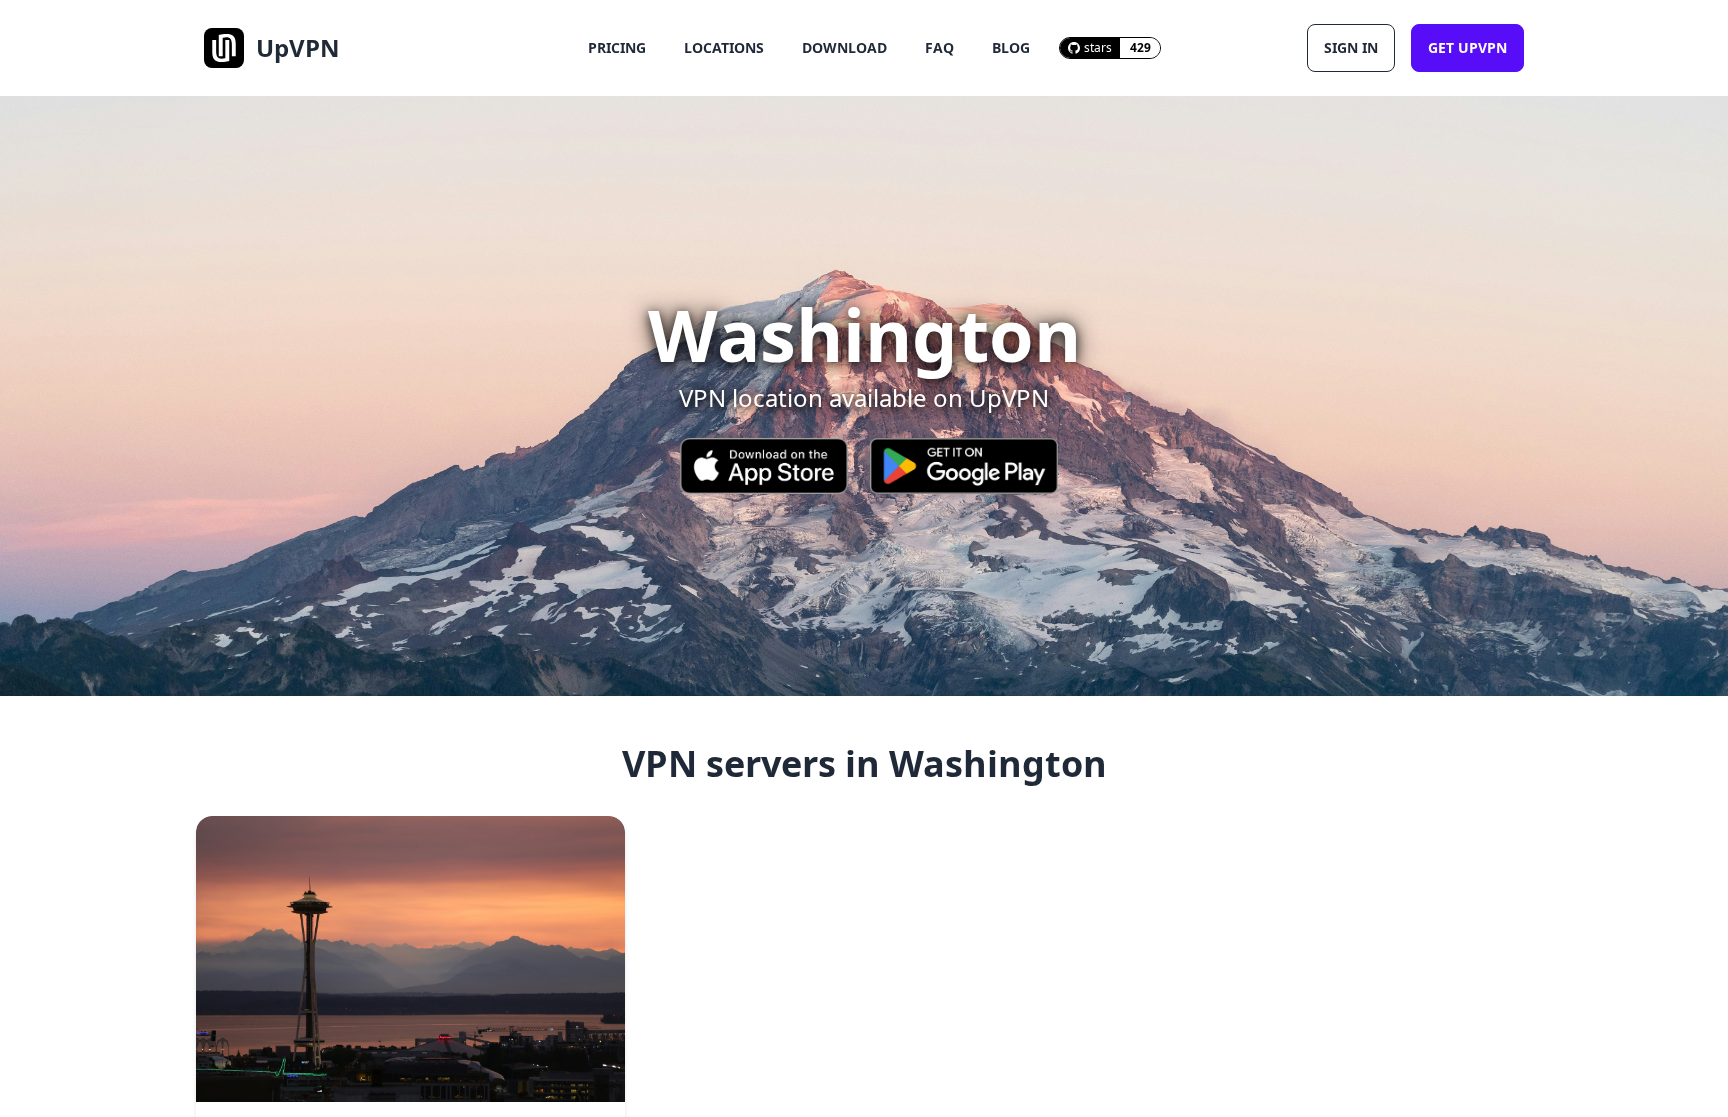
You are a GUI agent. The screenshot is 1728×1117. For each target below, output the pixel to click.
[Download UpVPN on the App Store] (764, 466)
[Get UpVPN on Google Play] (964, 466)
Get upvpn (1467, 47)
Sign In (1351, 47)
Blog (1011, 47)
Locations (724, 47)
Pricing (617, 47)
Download (844, 47)
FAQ (939, 47)
